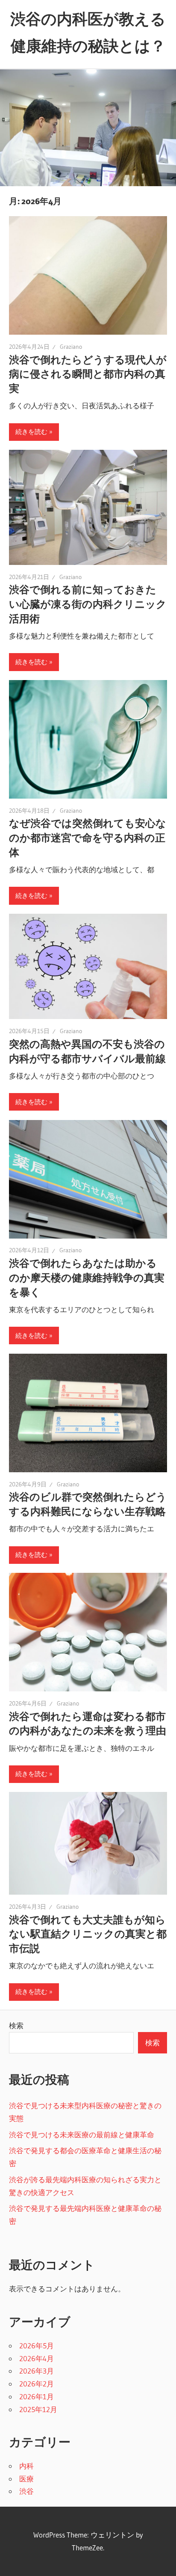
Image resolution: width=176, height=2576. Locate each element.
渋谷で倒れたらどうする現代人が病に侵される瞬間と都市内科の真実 (88, 374)
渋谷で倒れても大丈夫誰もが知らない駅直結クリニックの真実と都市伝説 (88, 1934)
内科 (26, 2466)
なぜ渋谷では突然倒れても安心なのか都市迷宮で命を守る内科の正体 (88, 838)
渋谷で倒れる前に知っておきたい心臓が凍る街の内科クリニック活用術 (88, 604)
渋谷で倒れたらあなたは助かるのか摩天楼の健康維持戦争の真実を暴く (87, 1278)
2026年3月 (37, 2371)
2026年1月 (37, 2396)
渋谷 (26, 2491)
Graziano (71, 347)
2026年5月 (37, 2346)
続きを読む (31, 432)
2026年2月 (37, 2384)
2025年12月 (38, 2409)
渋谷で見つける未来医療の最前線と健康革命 (82, 2135)
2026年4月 (37, 2358)
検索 (16, 2025)
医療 (26, 2479)
